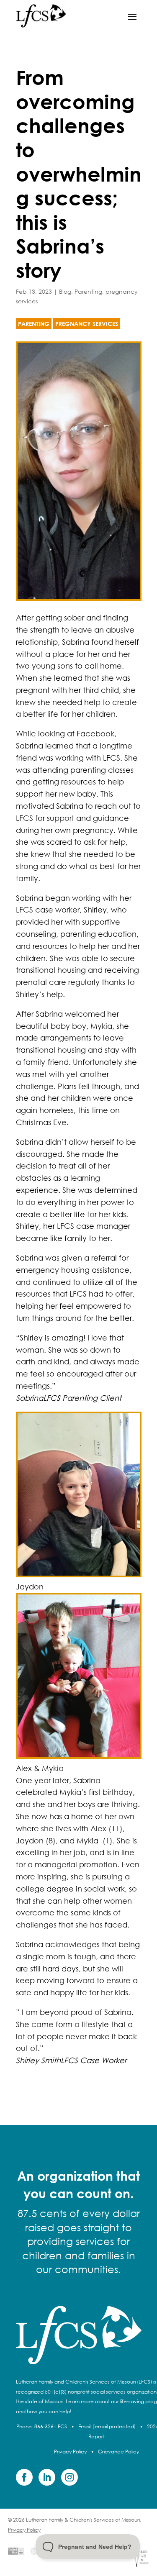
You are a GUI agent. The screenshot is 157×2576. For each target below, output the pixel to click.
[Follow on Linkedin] (47, 2477)
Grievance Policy (118, 2452)
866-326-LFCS (51, 2426)
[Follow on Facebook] (24, 2477)
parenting (34, 324)
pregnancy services (87, 324)
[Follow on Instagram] (69, 2477)
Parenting (88, 291)
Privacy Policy (70, 2452)
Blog (65, 291)
